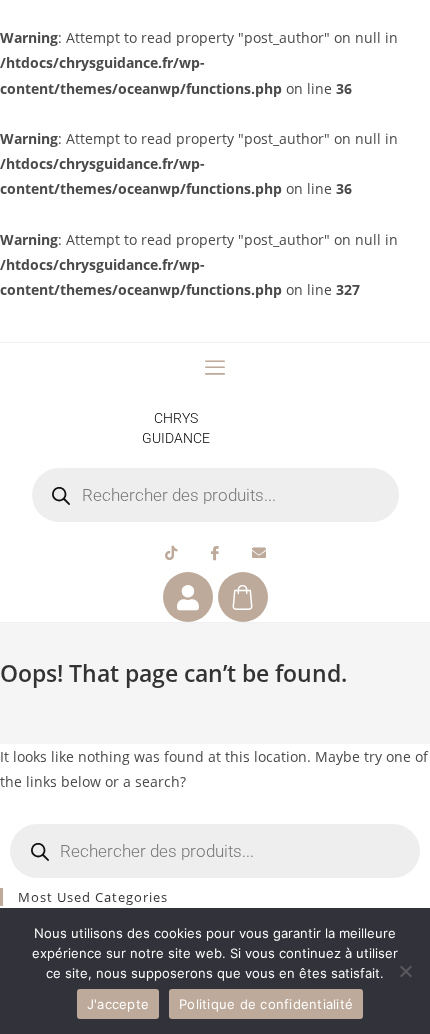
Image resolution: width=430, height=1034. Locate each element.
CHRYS (176, 418)
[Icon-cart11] (243, 597)
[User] (188, 597)
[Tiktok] (171, 552)
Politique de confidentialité (266, 1004)
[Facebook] (215, 552)
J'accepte (118, 1004)
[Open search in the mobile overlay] (215, 495)
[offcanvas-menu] (215, 368)
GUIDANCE (176, 438)
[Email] (259, 552)
